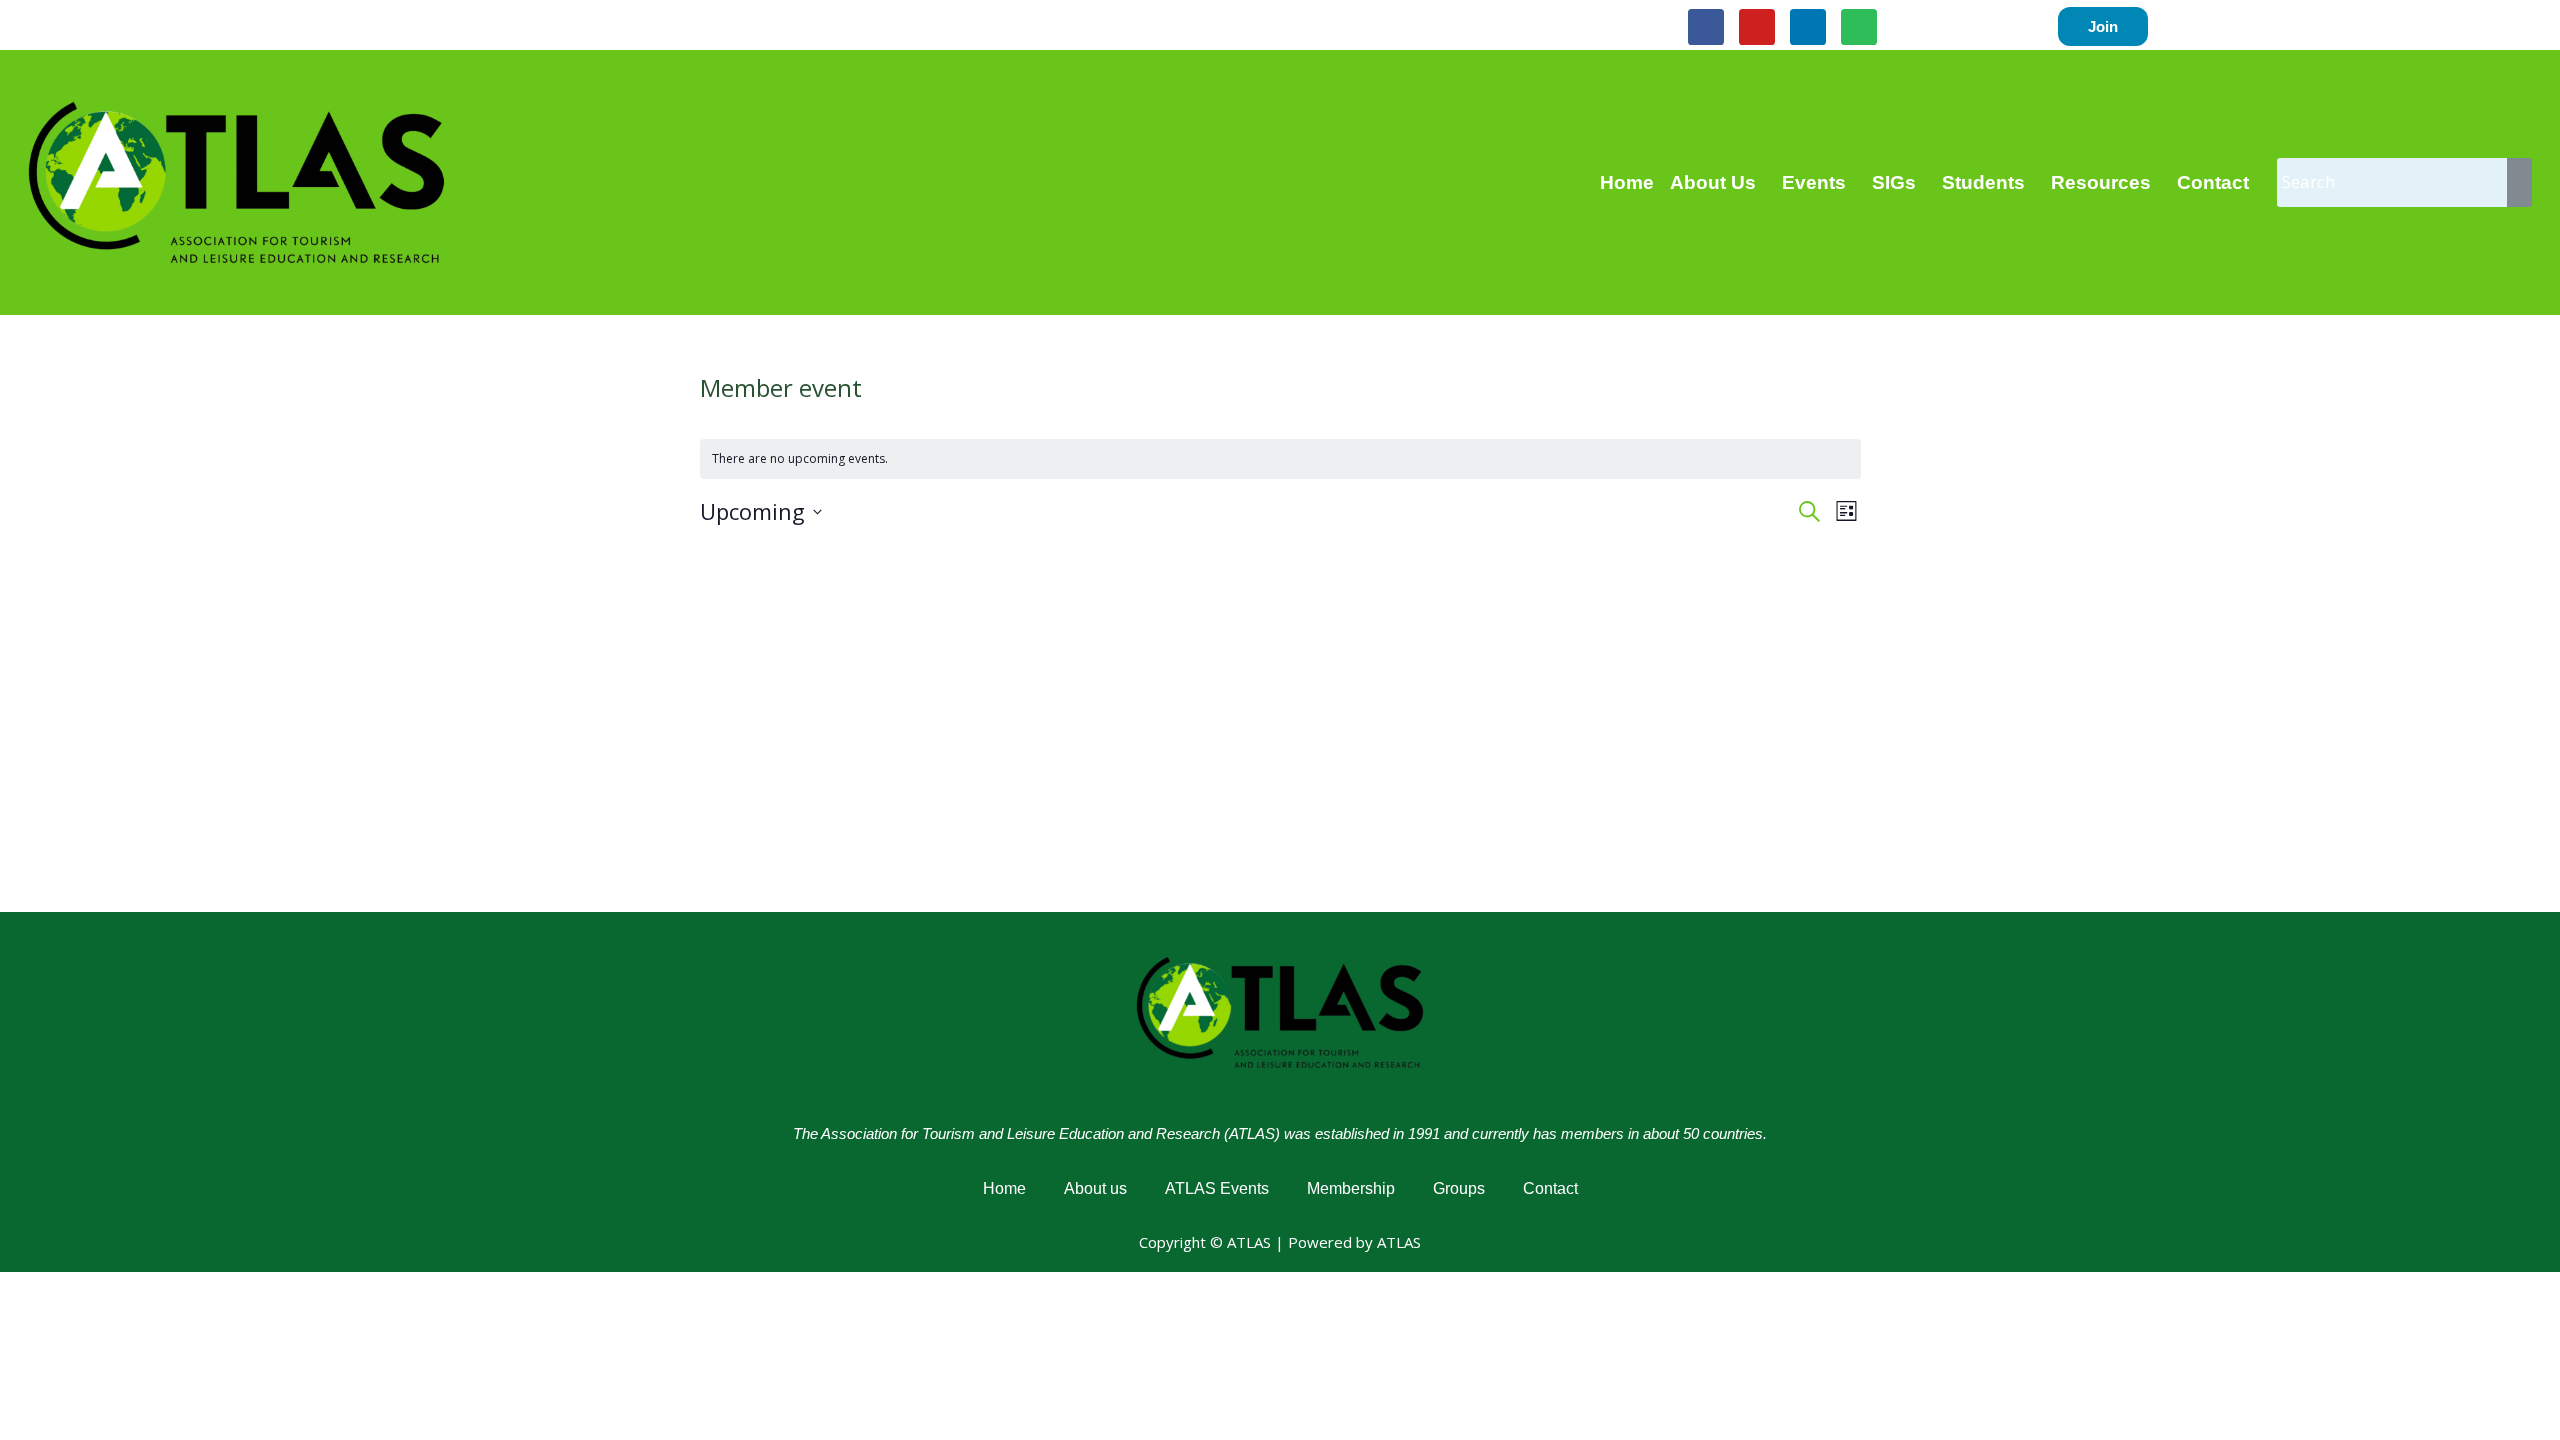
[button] (1718, 182)
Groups (1459, 1188)
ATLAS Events (1217, 1188)
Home (1627, 182)
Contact (2213, 182)
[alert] (1280, 459)
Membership (1351, 1188)
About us (1095, 1188)
